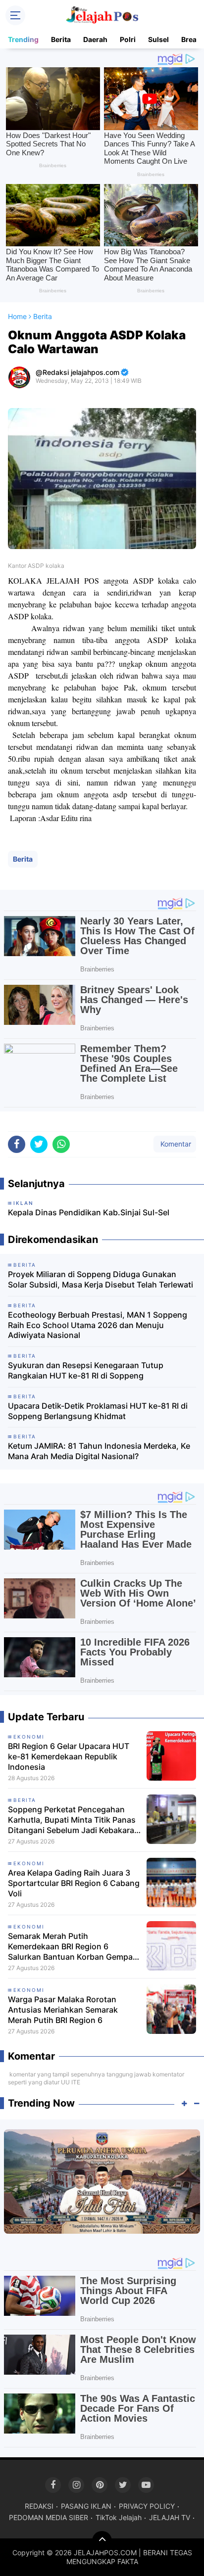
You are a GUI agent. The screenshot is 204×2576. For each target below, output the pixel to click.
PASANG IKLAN (86, 2506)
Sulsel (158, 39)
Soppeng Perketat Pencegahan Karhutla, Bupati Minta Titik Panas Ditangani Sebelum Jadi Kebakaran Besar (74, 1820)
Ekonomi (29, 1737)
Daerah (95, 39)
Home (17, 316)
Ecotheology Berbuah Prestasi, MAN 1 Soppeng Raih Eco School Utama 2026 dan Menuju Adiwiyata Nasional (98, 1325)
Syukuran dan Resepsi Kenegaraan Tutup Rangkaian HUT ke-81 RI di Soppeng (86, 1370)
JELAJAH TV (170, 2517)
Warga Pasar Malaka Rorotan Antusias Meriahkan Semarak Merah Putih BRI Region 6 (63, 2010)
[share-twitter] (39, 1144)
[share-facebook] (17, 1144)
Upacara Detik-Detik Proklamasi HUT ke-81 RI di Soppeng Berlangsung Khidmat (98, 1411)
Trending (23, 39)
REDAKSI (39, 2506)
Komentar (175, 1144)
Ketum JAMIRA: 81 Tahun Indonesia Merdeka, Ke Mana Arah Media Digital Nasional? (99, 1451)
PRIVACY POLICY (147, 2506)
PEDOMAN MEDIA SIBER (49, 2517)
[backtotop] (102, 2541)
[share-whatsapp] (61, 1144)
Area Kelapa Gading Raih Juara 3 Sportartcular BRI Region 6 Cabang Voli (74, 1883)
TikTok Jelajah (119, 2517)
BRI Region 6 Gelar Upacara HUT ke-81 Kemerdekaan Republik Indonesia (69, 1756)
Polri (128, 39)
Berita (61, 39)
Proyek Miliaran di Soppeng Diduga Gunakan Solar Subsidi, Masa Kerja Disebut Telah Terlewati (101, 1279)
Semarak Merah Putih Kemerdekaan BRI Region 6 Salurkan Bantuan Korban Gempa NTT (70, 1946)
